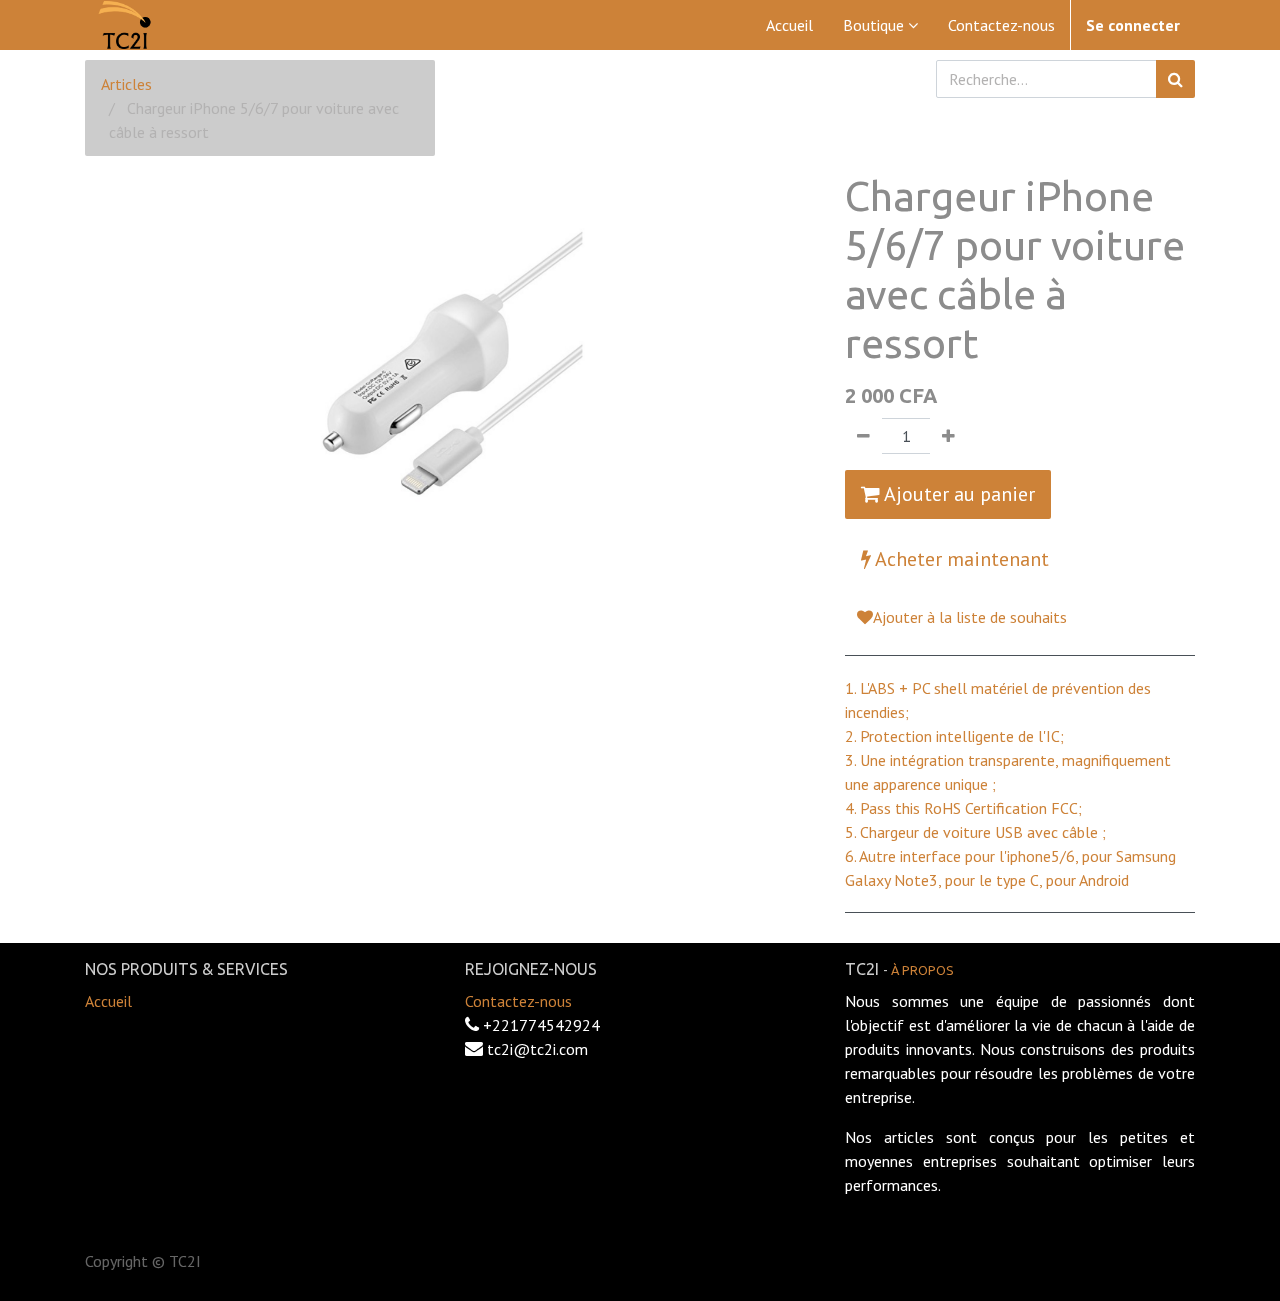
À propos (922, 970)
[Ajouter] (948, 436)
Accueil (108, 1001)
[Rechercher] (1175, 79)
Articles (126, 84)
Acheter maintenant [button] (960, 559)
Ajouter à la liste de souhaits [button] (970, 617)
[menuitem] (789, 25)
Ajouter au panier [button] (957, 494)
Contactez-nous (518, 1001)
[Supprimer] (863, 436)
